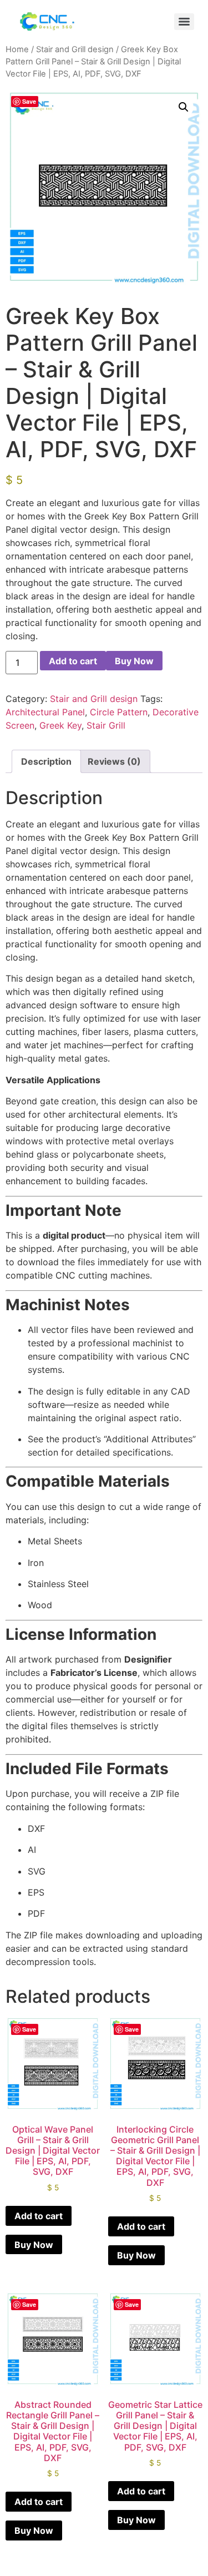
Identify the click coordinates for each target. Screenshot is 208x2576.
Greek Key (60, 725)
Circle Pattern (119, 712)
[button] (184, 107)
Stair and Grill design (75, 49)
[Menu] (184, 22)
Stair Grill (106, 725)
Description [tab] (46, 761)
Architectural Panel (45, 712)
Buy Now (134, 661)
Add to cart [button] (39, 2216)
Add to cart (73, 661)
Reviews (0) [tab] (114, 761)
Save (29, 101)
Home (17, 49)
